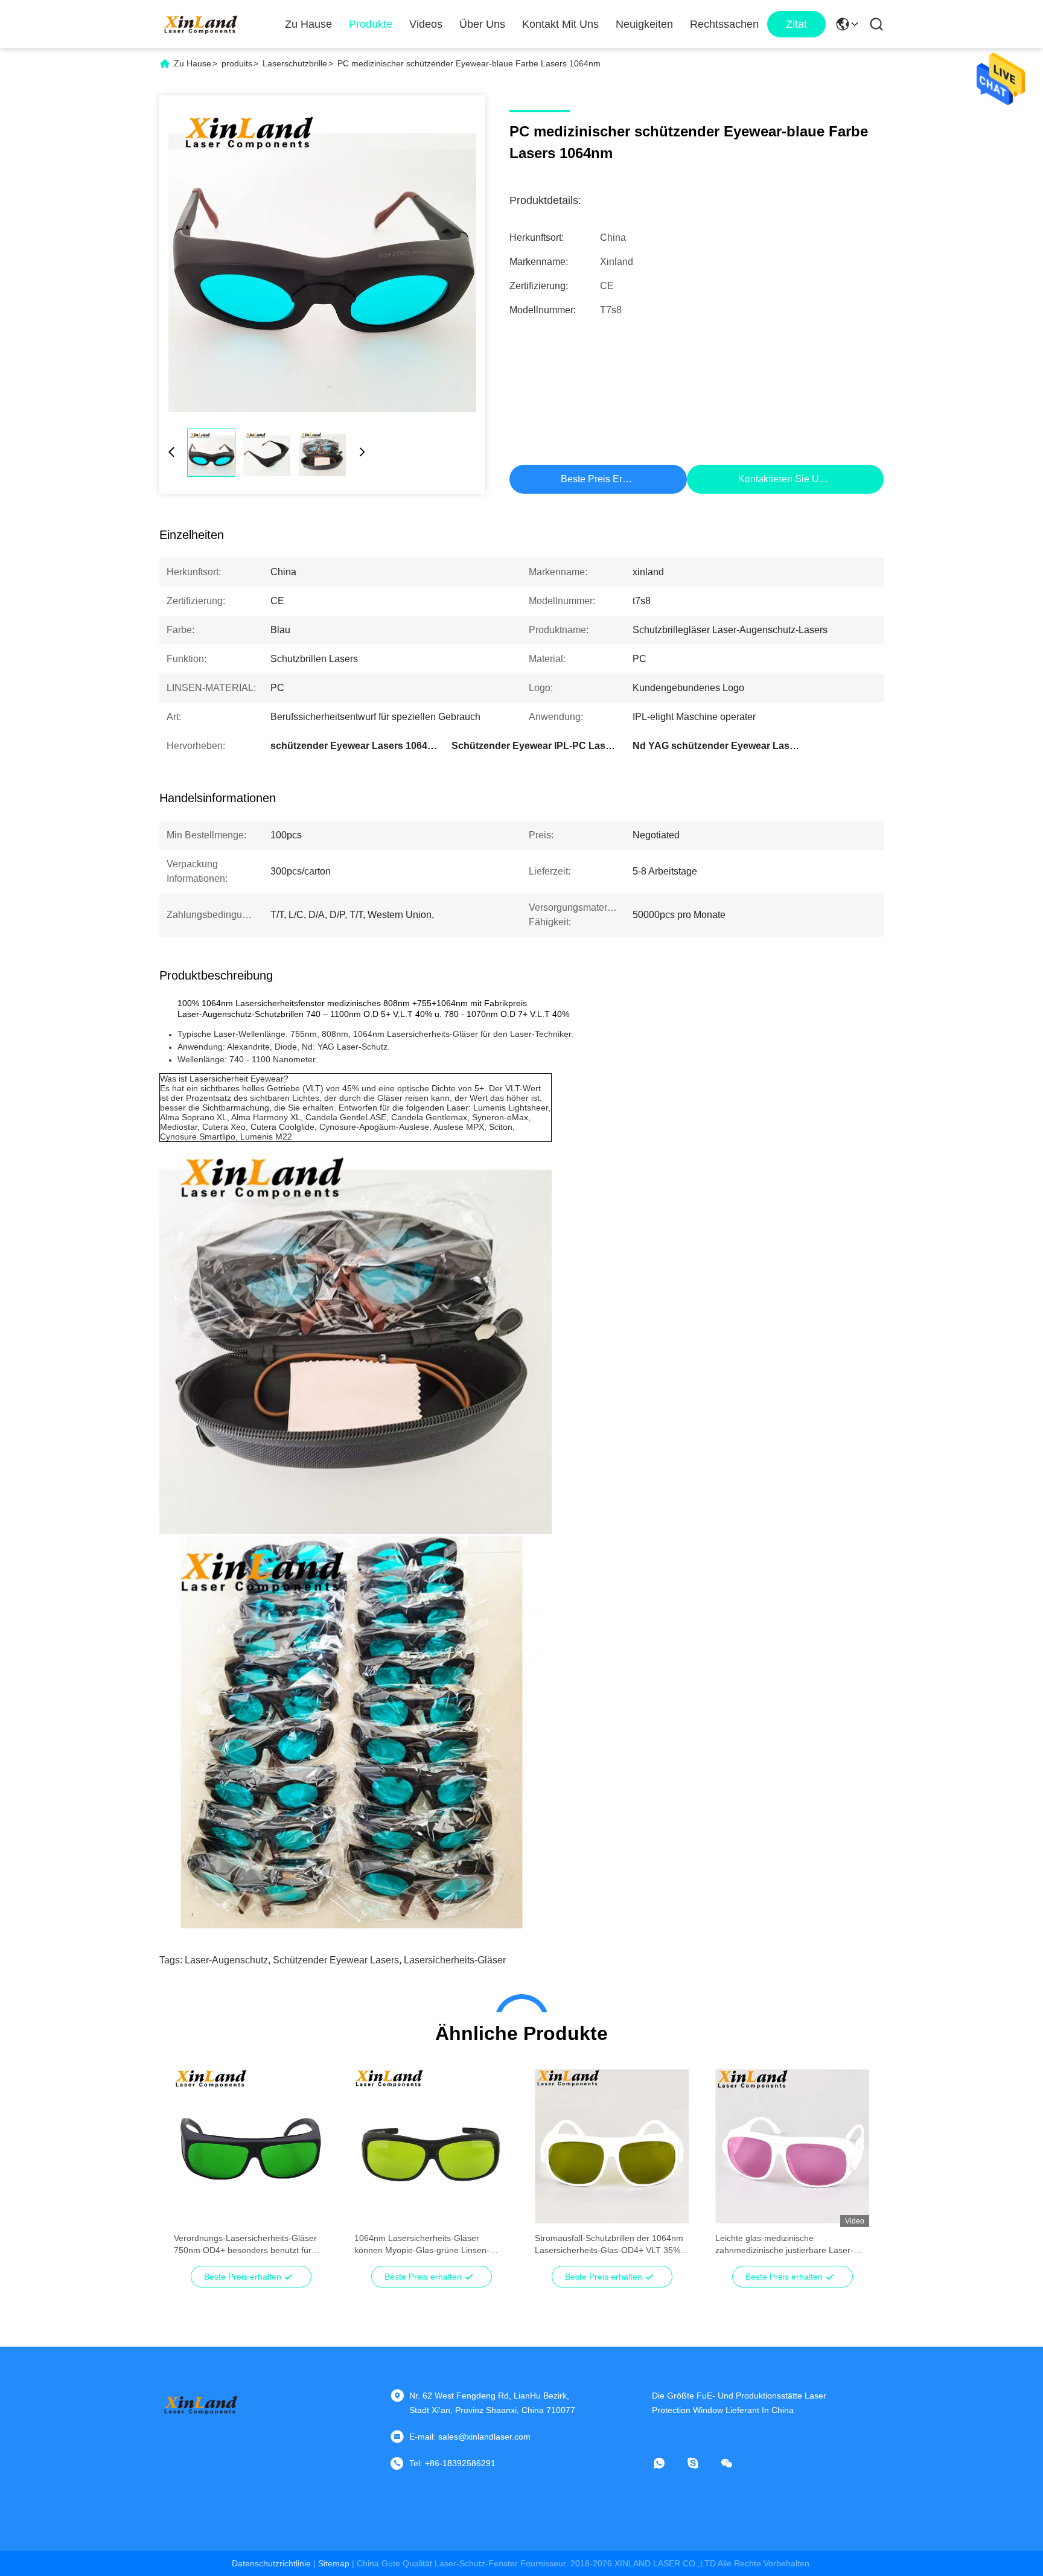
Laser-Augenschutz (226, 1960)
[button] (190, 2167)
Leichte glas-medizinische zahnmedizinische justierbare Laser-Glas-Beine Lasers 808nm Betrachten (787, 2245)
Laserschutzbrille (295, 63)
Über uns (482, 24)
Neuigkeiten (644, 24)
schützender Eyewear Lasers (336, 1960)
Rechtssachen (724, 24)
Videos (426, 24)
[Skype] (701, 2463)
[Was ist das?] (668, 2463)
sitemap (334, 2563)
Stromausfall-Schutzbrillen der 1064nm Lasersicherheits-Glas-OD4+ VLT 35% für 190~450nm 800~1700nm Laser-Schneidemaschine (609, 2245)
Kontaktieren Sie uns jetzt (795, 479)
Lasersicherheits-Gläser (455, 1960)
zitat (796, 24)
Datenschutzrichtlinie (271, 2563)
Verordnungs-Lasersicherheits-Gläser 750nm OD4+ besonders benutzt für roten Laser (245, 2245)
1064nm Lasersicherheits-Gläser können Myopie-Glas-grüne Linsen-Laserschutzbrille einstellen (422, 2245)
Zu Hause (308, 24)
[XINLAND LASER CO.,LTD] (202, 24)
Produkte (371, 24)
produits (237, 63)
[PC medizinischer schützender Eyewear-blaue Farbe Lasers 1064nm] (322, 258)
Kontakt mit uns (560, 24)
